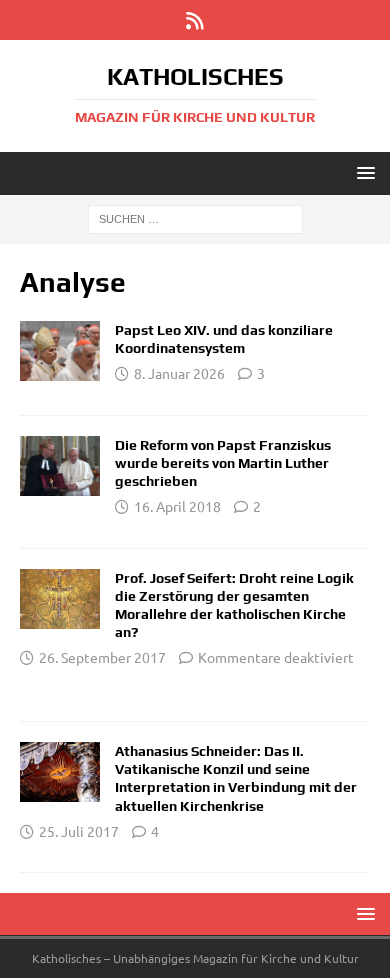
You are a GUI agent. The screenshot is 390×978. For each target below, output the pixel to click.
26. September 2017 (102, 657)
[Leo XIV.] (60, 351)
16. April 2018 (177, 506)
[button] (362, 172)
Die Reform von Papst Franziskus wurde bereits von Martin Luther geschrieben (223, 463)
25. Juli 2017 (79, 831)
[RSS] (195, 20)
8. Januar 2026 (179, 373)
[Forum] (60, 466)
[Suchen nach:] (195, 218)
